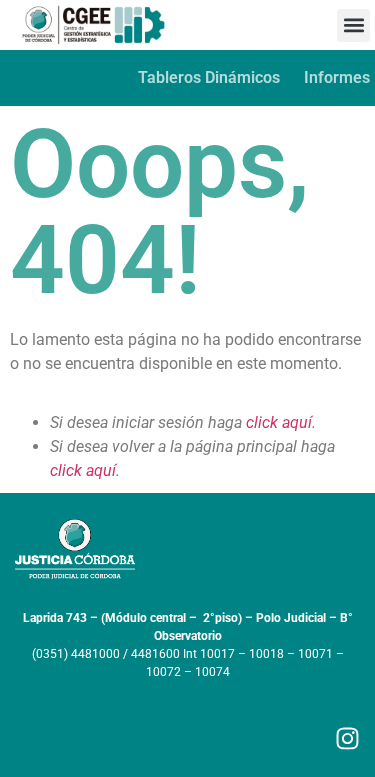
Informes (337, 77)
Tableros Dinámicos (209, 77)
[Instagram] (347, 738)
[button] (353, 25)
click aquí (279, 422)
